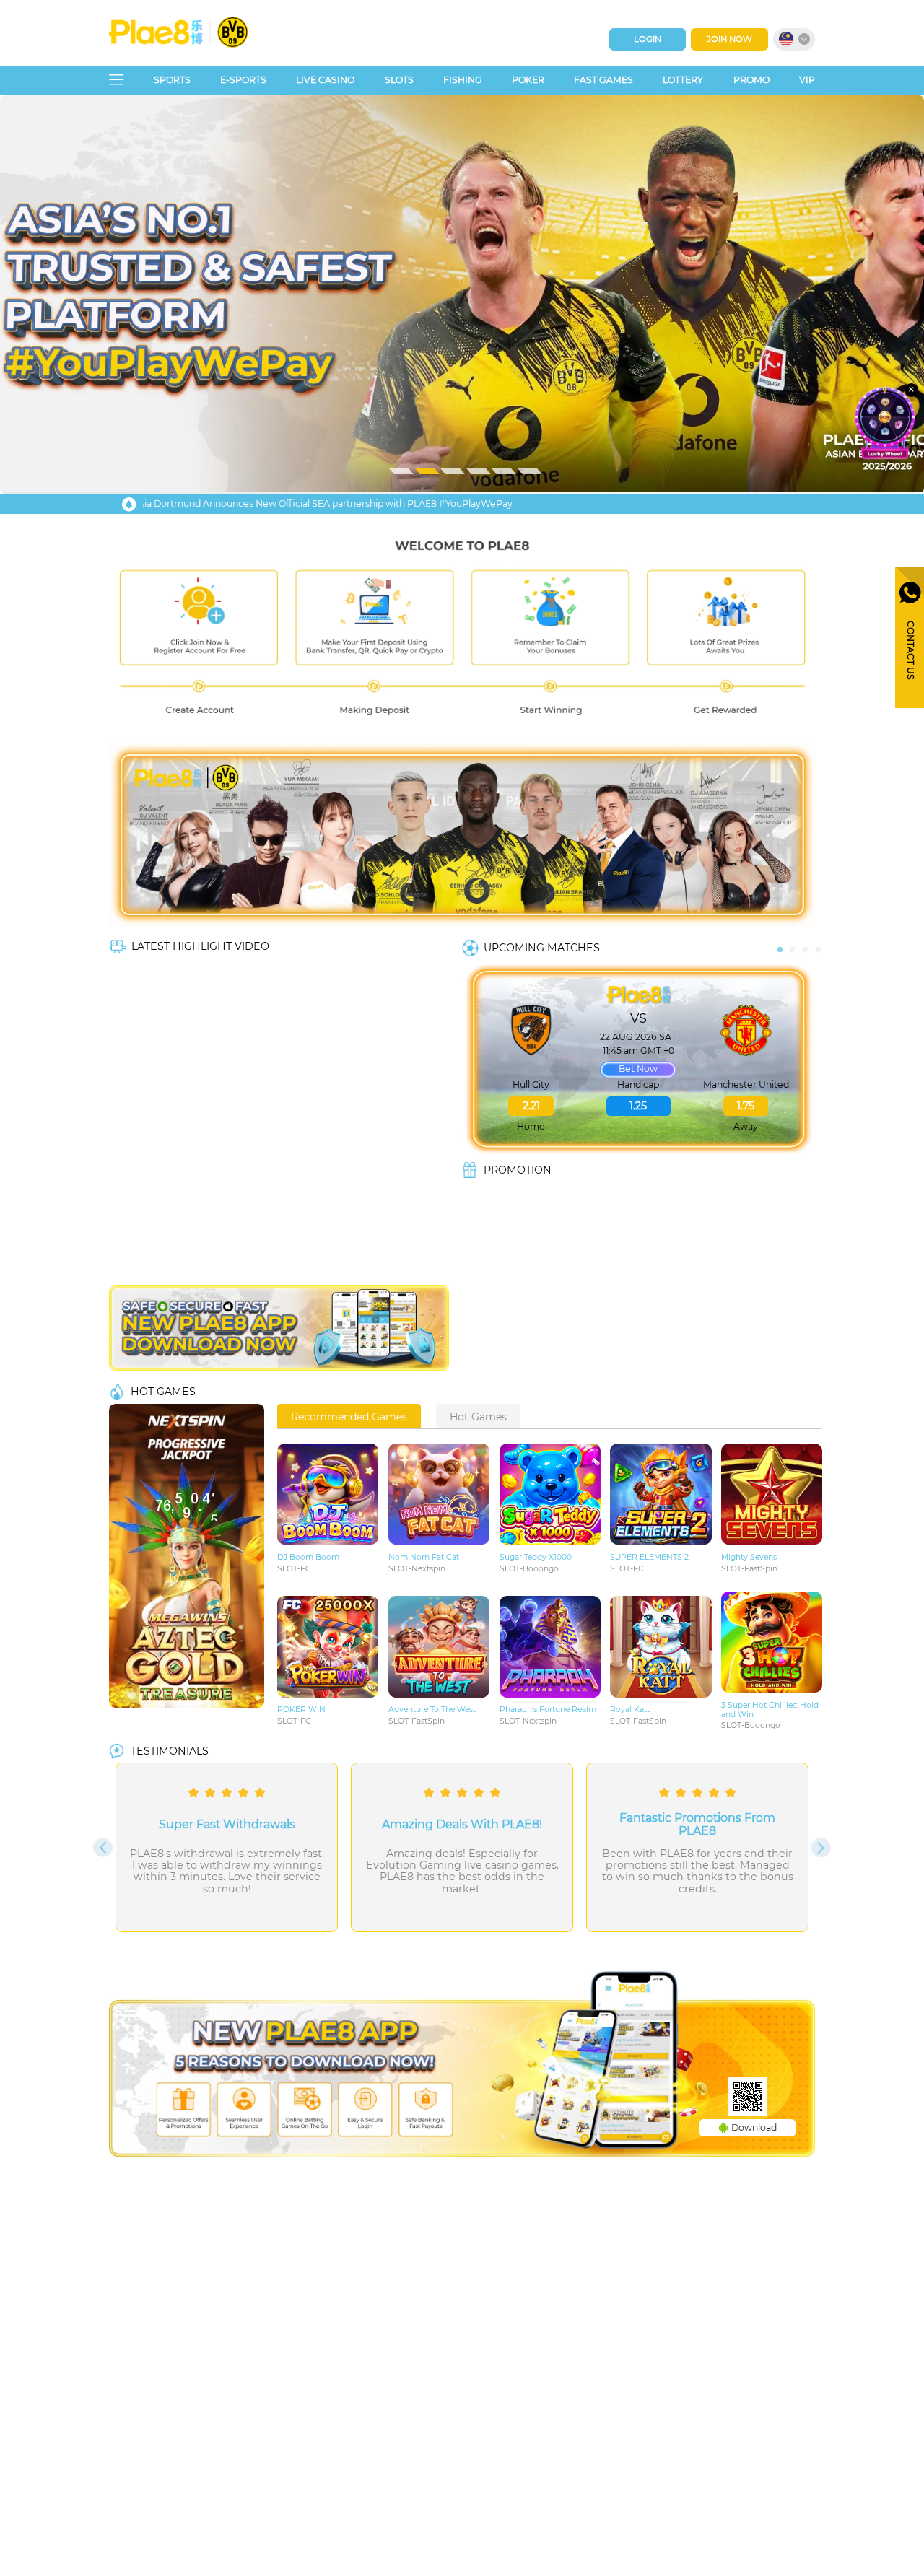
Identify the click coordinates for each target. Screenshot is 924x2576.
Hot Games (478, 1417)
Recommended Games (349, 1417)
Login (648, 39)
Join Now (729, 39)
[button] (462, 293)
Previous (780, 942)
